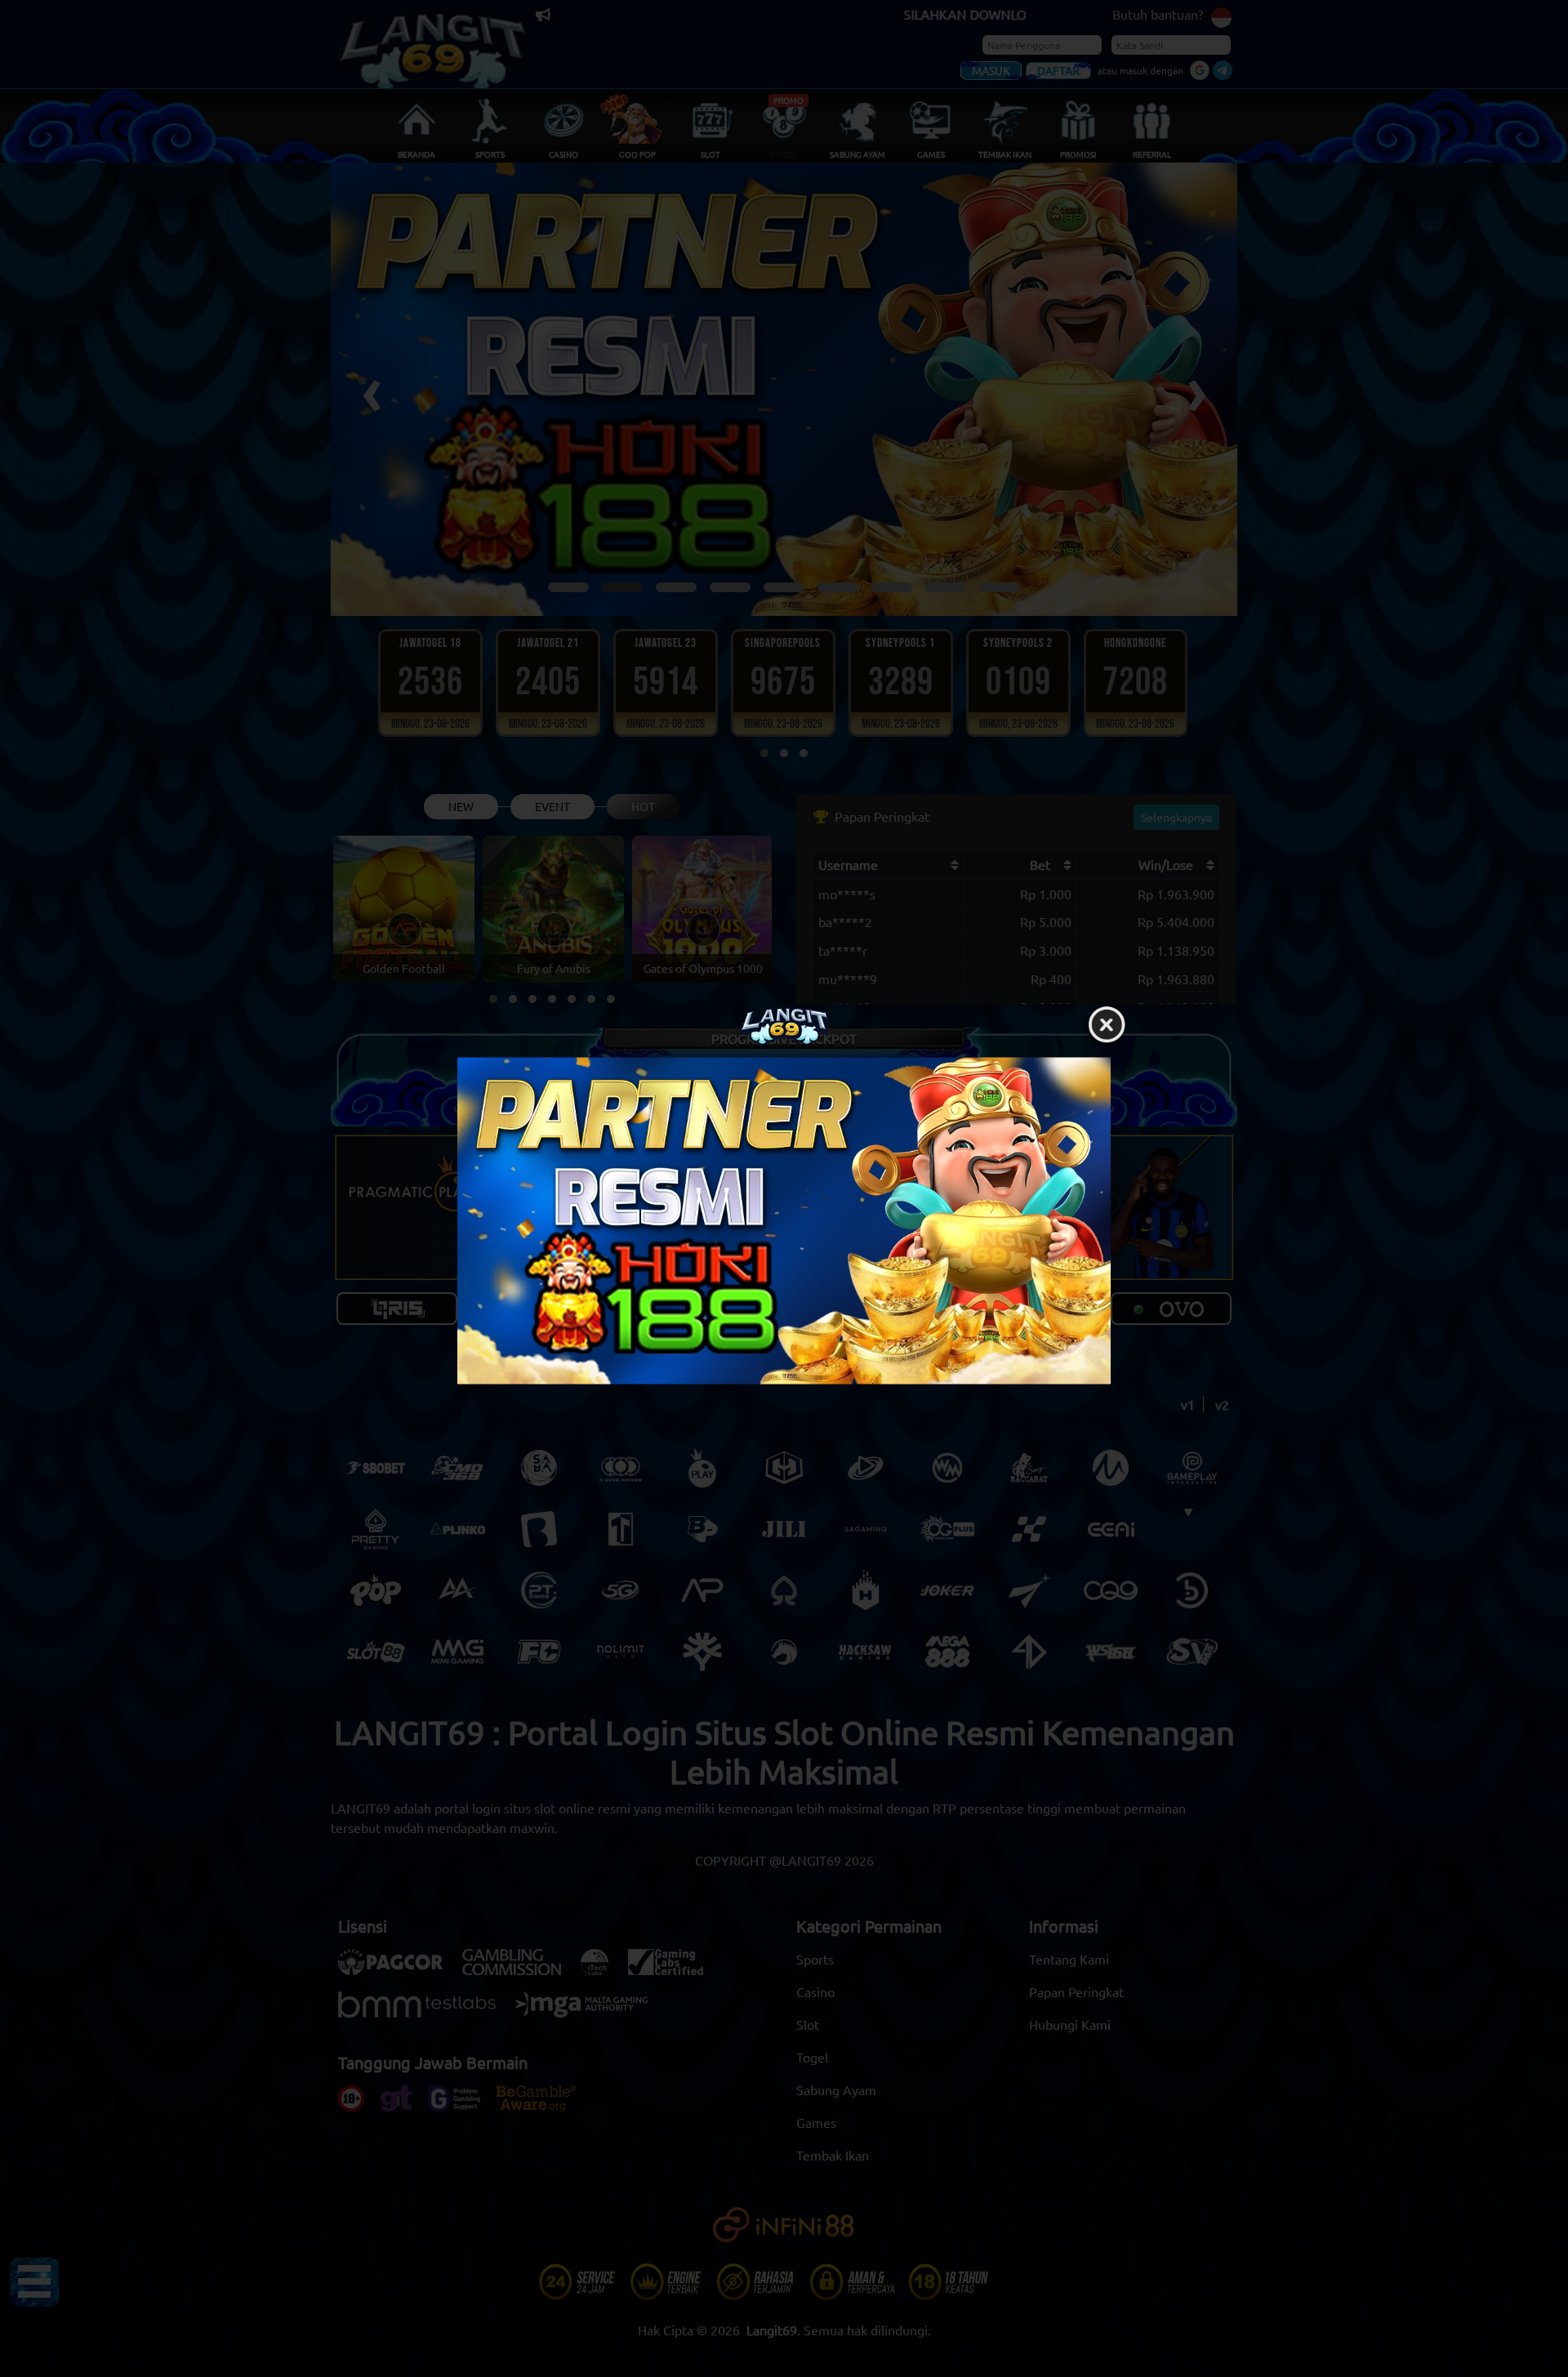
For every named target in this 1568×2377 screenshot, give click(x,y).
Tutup (1107, 1026)
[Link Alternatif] (784, 1221)
